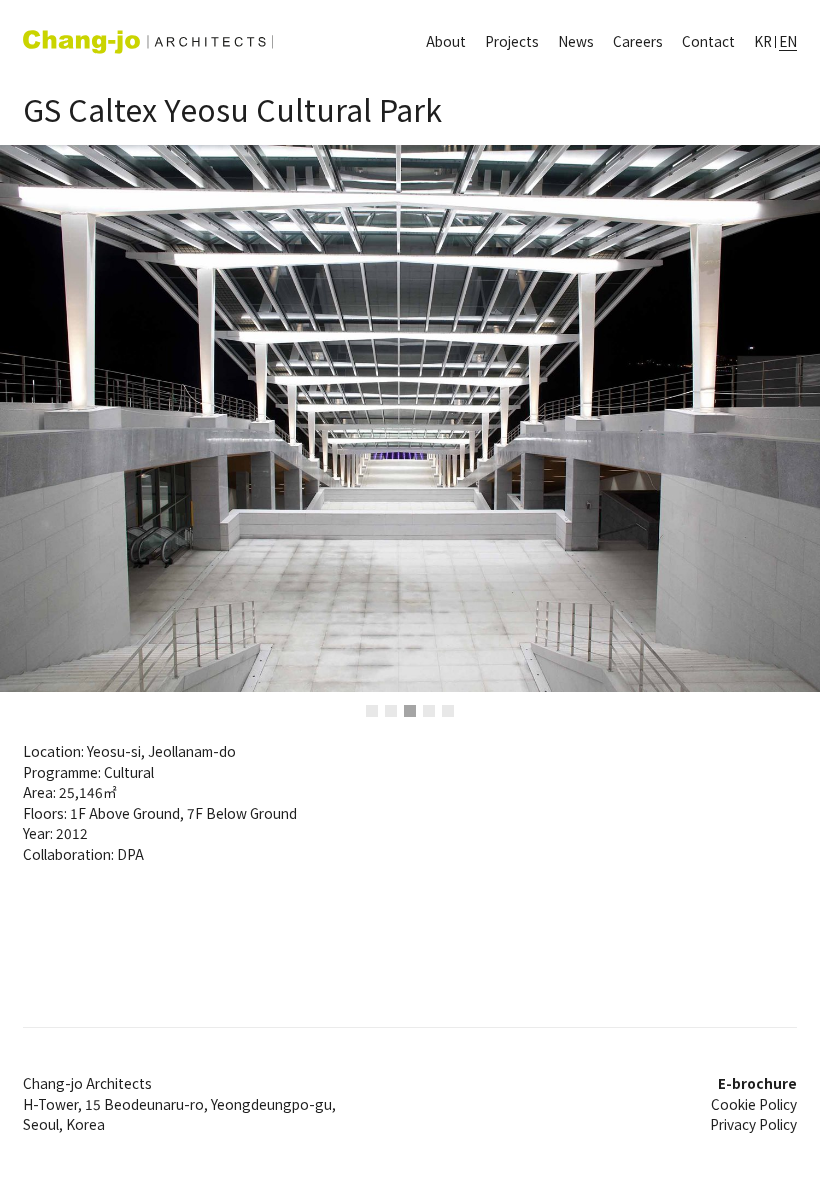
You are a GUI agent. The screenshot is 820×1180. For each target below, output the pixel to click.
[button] (102, 418)
